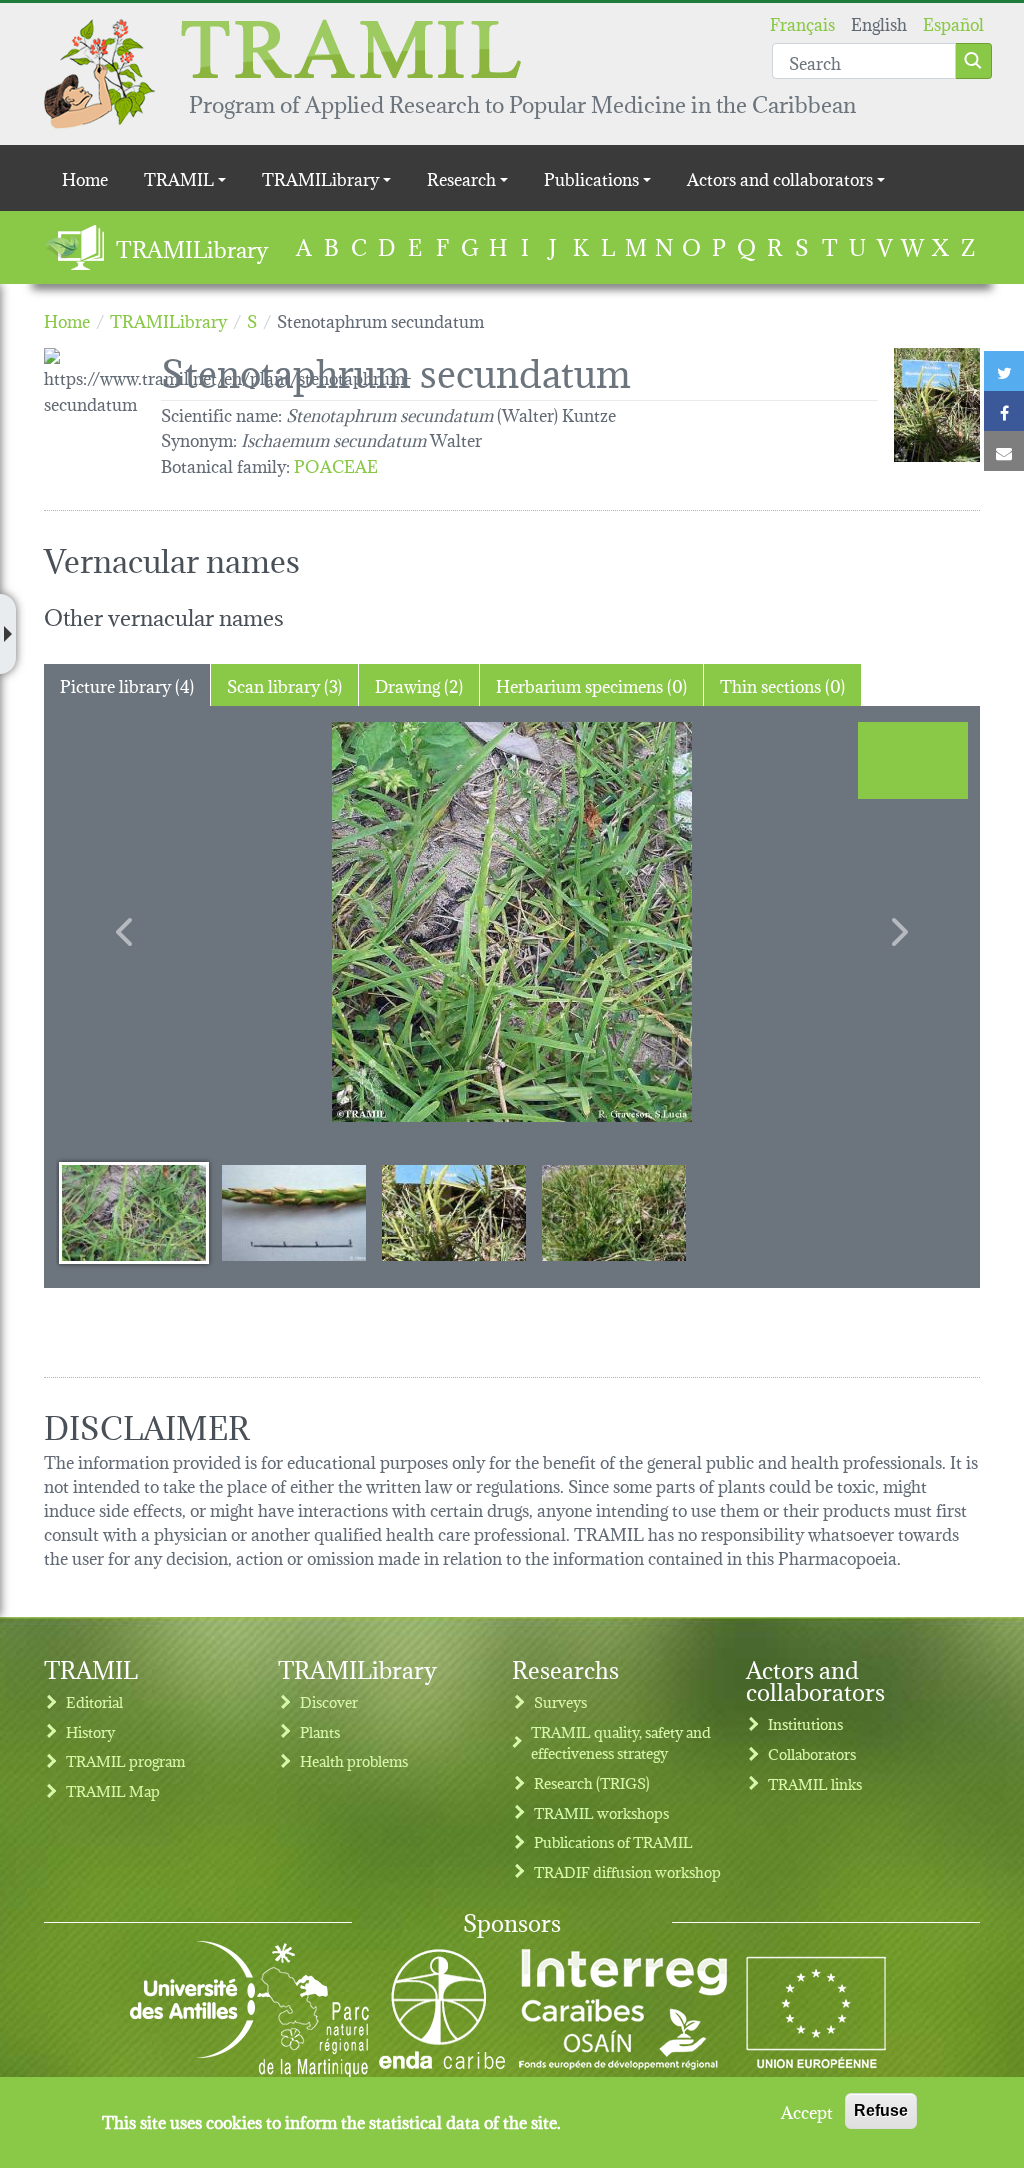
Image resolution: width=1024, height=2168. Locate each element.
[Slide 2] (294, 1212)
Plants (320, 1731)
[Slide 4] (614, 1212)
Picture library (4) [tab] (127, 684)
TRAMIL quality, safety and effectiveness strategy (621, 1742)
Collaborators (812, 1753)
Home (85, 177)
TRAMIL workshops (601, 1812)
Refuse (881, 2110)
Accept (807, 2111)
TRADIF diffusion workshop (627, 1871)
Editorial (94, 1701)
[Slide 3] (454, 1212)
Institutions (805, 1723)
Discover (329, 1701)
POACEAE (336, 464)
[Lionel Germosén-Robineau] (937, 405)
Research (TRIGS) (592, 1782)
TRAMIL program (125, 1760)
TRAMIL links (815, 1783)
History (90, 1731)
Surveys (560, 1701)
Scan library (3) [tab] (284, 684)
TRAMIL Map (113, 1790)
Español (953, 22)
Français (802, 22)
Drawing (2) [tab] (419, 684)
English (879, 22)
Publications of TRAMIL (613, 1841)
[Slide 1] (134, 1212)
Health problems (354, 1760)
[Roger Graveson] (512, 922)
